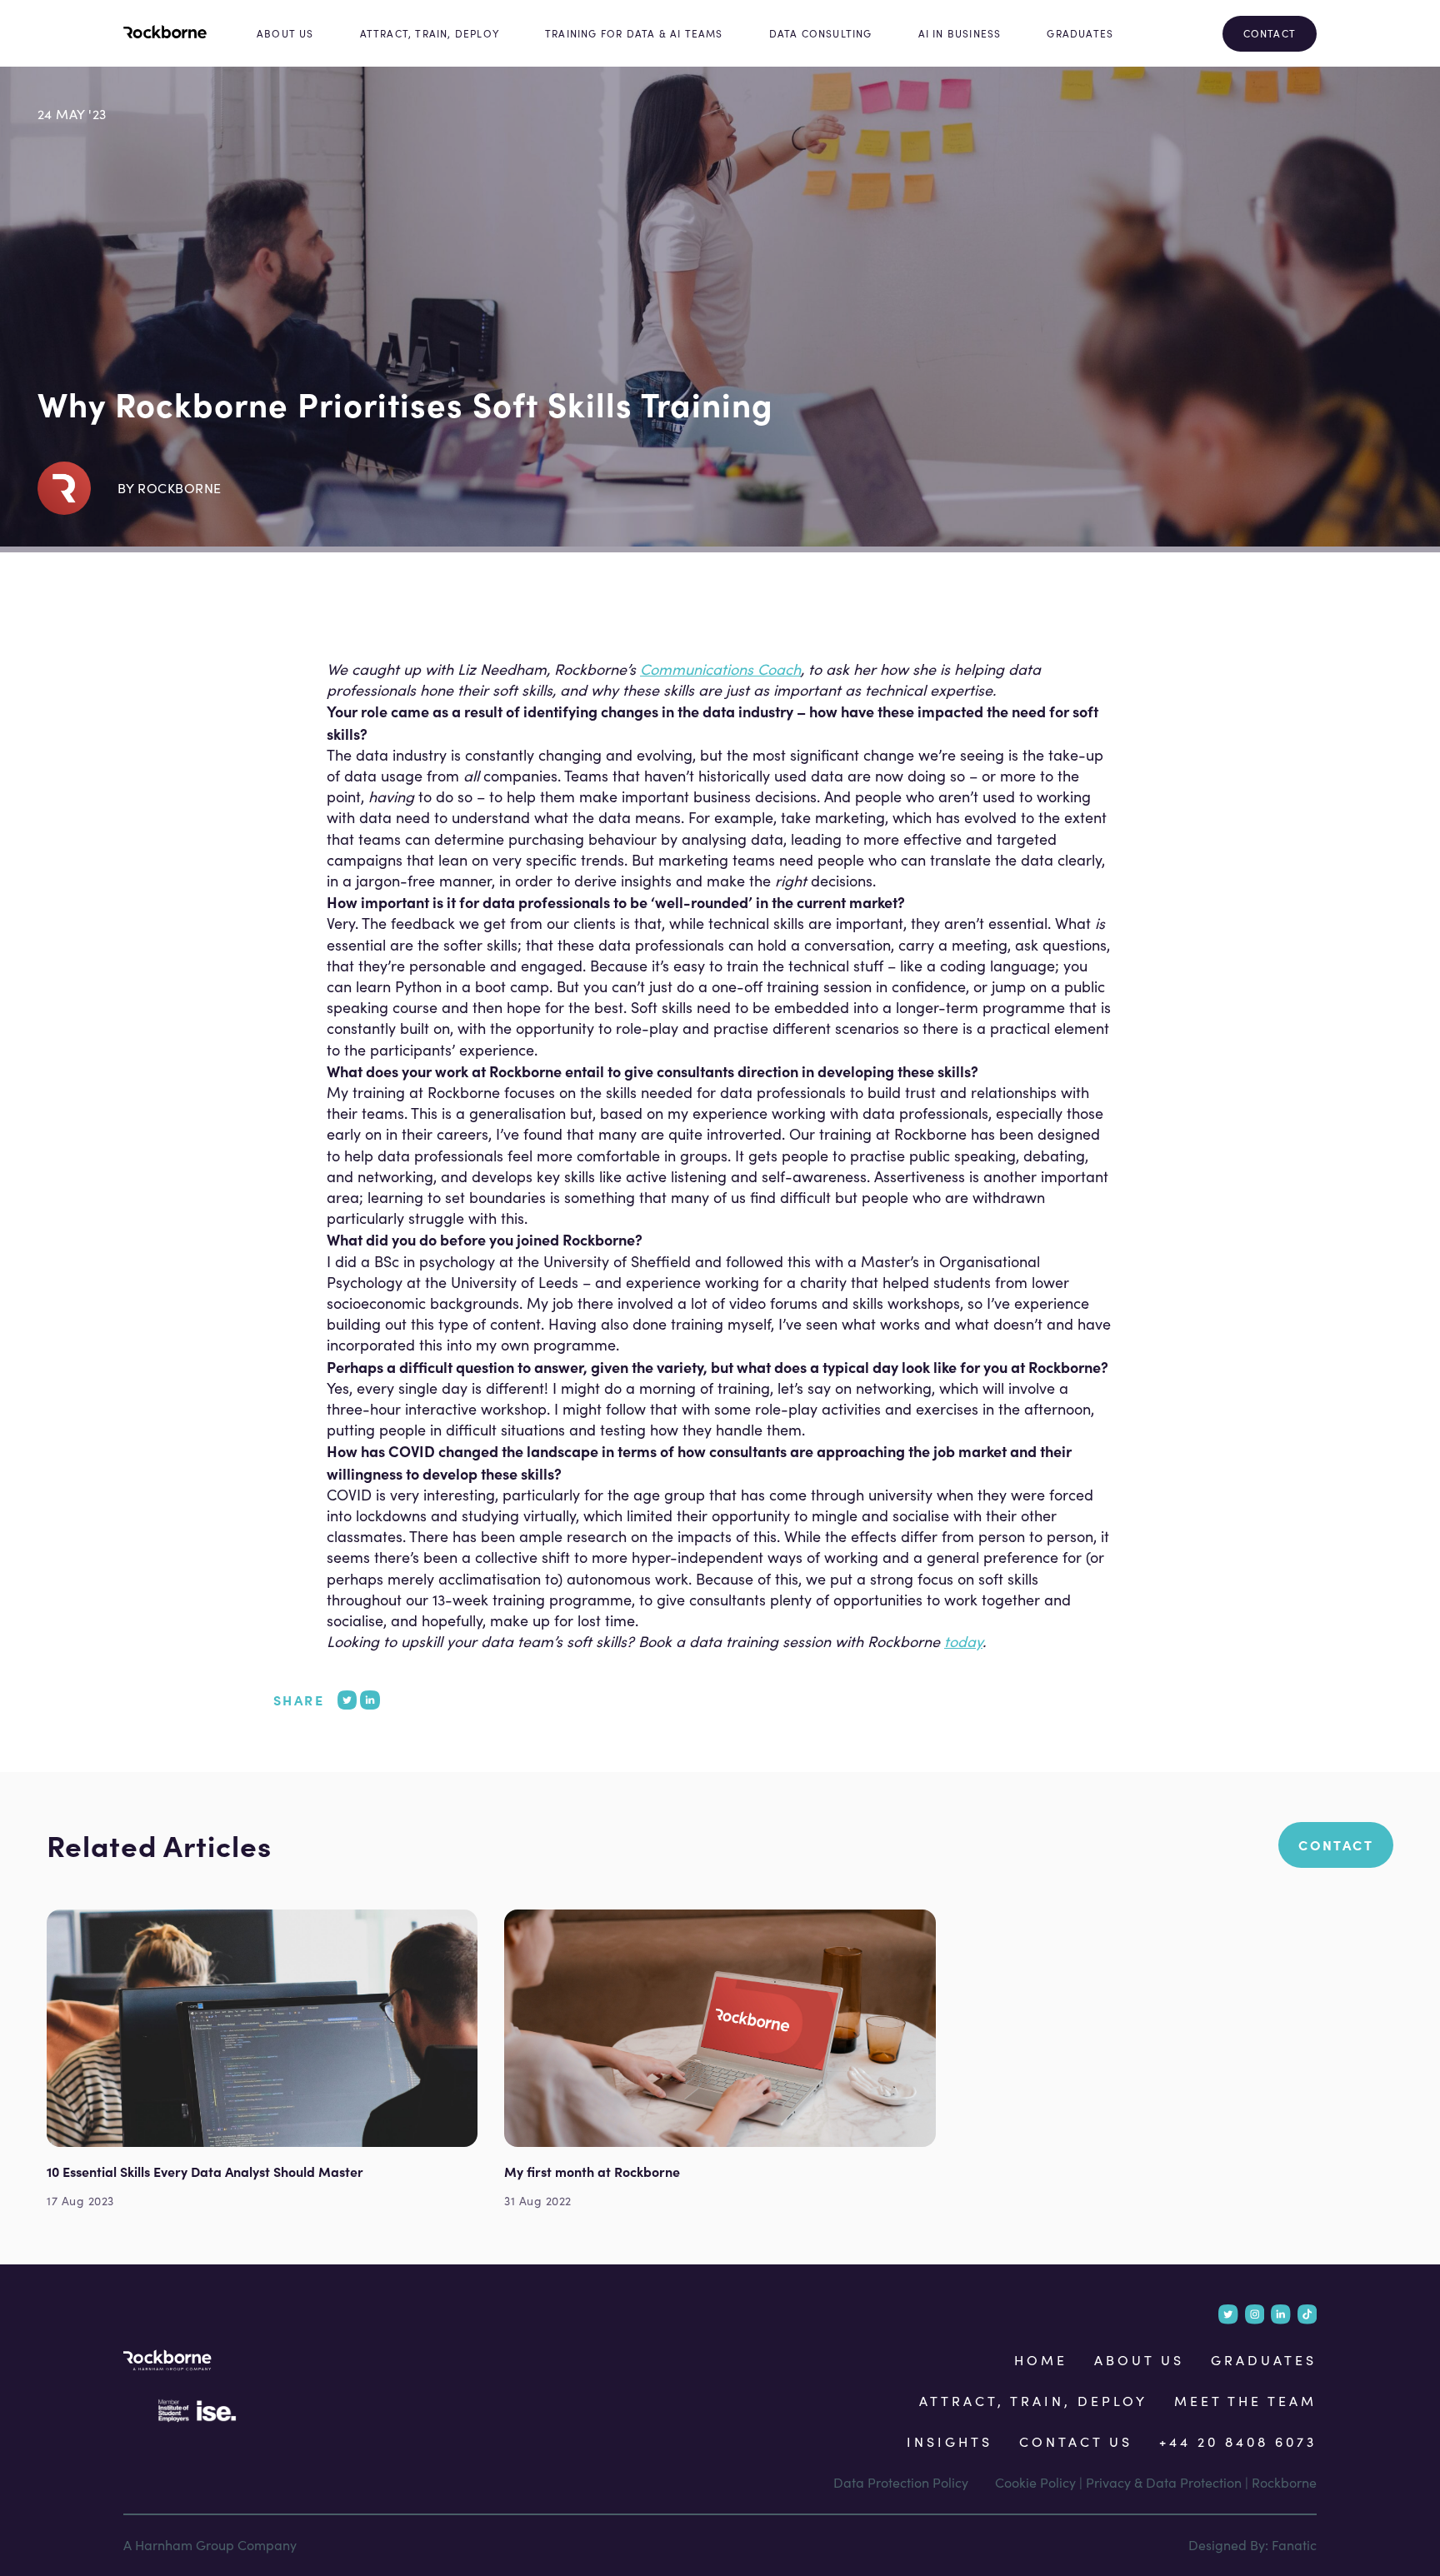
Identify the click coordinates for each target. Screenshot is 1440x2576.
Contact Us (1076, 2441)
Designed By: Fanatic (1252, 2545)
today (963, 1641)
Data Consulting (821, 33)
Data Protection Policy (901, 2482)
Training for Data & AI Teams (634, 33)
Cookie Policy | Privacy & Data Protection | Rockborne (1156, 2482)
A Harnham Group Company (210, 2545)
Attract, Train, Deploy (430, 33)
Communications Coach (720, 669)
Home (1041, 2360)
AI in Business (960, 33)
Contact (1270, 33)
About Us (285, 33)
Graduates (1080, 33)
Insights (950, 2441)
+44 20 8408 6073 (1238, 2441)
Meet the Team (1245, 2401)
